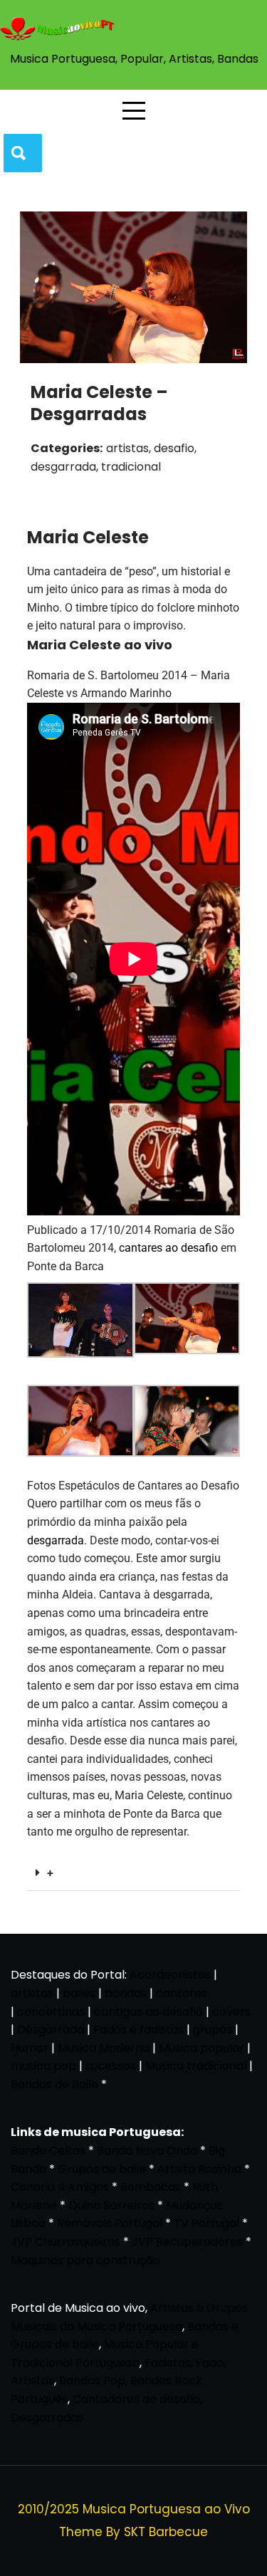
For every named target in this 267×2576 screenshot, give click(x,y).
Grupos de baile (102, 2169)
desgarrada (56, 1540)
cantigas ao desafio (148, 2012)
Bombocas (151, 2187)
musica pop (43, 2066)
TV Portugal (206, 2223)
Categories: (67, 448)
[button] (133, 1874)
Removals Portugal (110, 2223)
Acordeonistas (172, 1975)
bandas (126, 1993)
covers (231, 2012)
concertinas (51, 2012)
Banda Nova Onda (147, 2151)
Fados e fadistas (138, 2030)
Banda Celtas (48, 2151)
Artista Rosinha (199, 2169)
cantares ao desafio (168, 1248)
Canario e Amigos (60, 2187)
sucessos (111, 2066)
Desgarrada (51, 2030)
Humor (30, 2048)
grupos (213, 2030)
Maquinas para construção (85, 2260)
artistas (32, 1993)
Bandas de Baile (54, 2084)
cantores (182, 1993)
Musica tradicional (196, 2066)
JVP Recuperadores (187, 2242)
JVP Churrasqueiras (66, 2242)
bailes (79, 1993)
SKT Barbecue (166, 2532)
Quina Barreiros (111, 2205)
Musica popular (201, 2048)
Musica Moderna (104, 2048)
